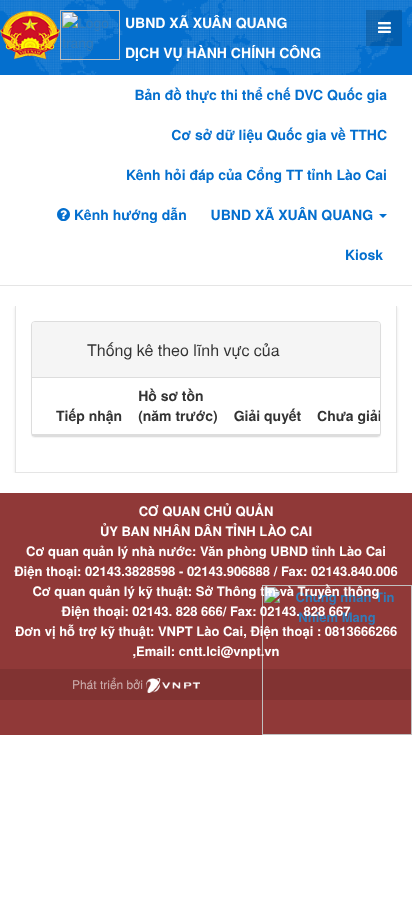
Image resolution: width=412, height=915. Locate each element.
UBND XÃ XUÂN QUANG (294, 215)
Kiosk (364, 255)
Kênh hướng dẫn (128, 215)
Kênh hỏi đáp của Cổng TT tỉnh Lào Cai (256, 175)
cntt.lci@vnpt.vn (229, 650)
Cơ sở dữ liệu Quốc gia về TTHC (279, 135)
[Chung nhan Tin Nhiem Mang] (337, 658)
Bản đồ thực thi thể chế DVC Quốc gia (260, 95)
